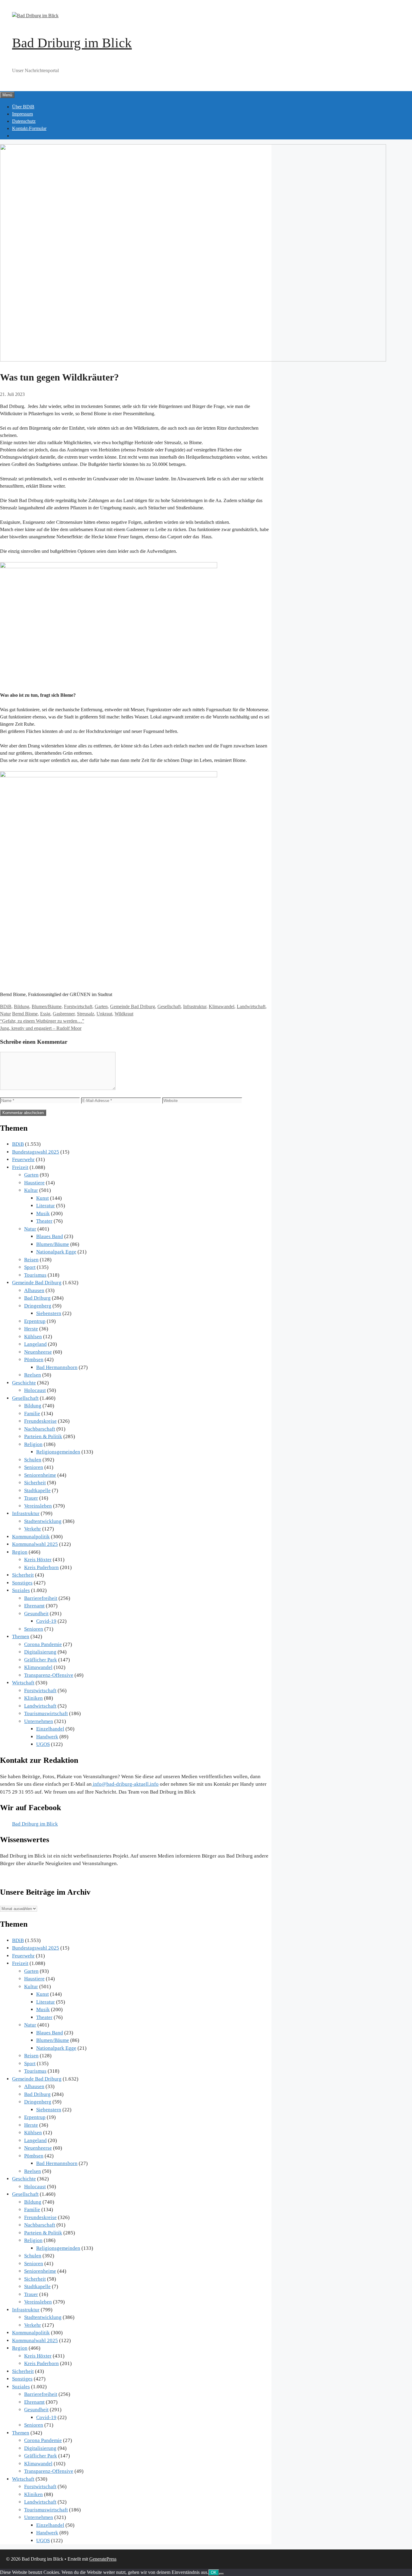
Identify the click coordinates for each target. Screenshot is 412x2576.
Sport (30, 1267)
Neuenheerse (38, 1352)
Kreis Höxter (38, 1560)
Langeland (35, 1344)
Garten (101, 1006)
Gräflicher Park (41, 1660)
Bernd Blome (25, 1014)
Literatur (46, 1206)
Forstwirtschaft (78, 1006)
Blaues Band (50, 1236)
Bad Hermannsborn (57, 1367)
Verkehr (33, 1529)
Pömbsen (34, 1360)
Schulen (33, 1460)
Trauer (31, 1498)
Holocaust (35, 1390)
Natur (5, 1014)
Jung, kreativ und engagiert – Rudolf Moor (41, 1028)
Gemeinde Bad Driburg (133, 1006)
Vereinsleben (38, 1506)
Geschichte (24, 1383)
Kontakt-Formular (29, 128)
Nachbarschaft (40, 1429)
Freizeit (20, 1167)
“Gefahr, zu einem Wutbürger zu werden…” (42, 1021)
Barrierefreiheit (41, 1598)
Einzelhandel (50, 1729)
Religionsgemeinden (58, 1452)
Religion (33, 1444)
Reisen (31, 1260)
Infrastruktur (195, 1006)
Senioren (34, 1467)
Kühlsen (33, 1337)
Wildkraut (124, 1014)
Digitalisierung (40, 1652)
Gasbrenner (64, 1014)
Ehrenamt (34, 1606)
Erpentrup (35, 1321)
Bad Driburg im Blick (72, 43)
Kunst (43, 1198)
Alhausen (34, 1290)
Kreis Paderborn (41, 1567)
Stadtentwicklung (43, 1521)
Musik (43, 1213)
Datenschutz (24, 121)
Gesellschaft (169, 1006)
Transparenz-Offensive (49, 1675)
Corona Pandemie (43, 1644)
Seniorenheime (40, 1475)
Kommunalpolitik (31, 1537)
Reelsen (33, 1375)
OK (214, 2573)
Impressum (22, 114)
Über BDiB (23, 107)
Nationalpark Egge (56, 1252)
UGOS (43, 1744)
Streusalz (86, 1014)
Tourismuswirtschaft (46, 1713)
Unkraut (104, 1014)
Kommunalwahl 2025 (35, 1544)
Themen (21, 1637)
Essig (45, 1014)
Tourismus (35, 1275)
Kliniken (33, 1698)
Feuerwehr (23, 1159)
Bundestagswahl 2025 (36, 1152)
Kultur (31, 1190)
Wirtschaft (23, 1683)
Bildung (22, 1006)
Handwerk (47, 1737)
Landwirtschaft (251, 1006)
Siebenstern (49, 1313)
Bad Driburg (37, 1298)
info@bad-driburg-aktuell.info (125, 1784)
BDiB (6, 1006)
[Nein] (221, 2574)
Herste (31, 1329)
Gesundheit (36, 1614)
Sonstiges (22, 1583)
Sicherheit (35, 1483)
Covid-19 (46, 1621)
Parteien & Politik (43, 1436)
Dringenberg (38, 1306)
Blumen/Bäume (47, 1006)
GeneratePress (103, 2559)
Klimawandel (222, 1006)
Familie (32, 1414)
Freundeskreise (40, 1421)
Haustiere (34, 1183)
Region (20, 1552)
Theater (44, 1221)
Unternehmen (39, 1721)
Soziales (21, 1590)
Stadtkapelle (37, 1490)
